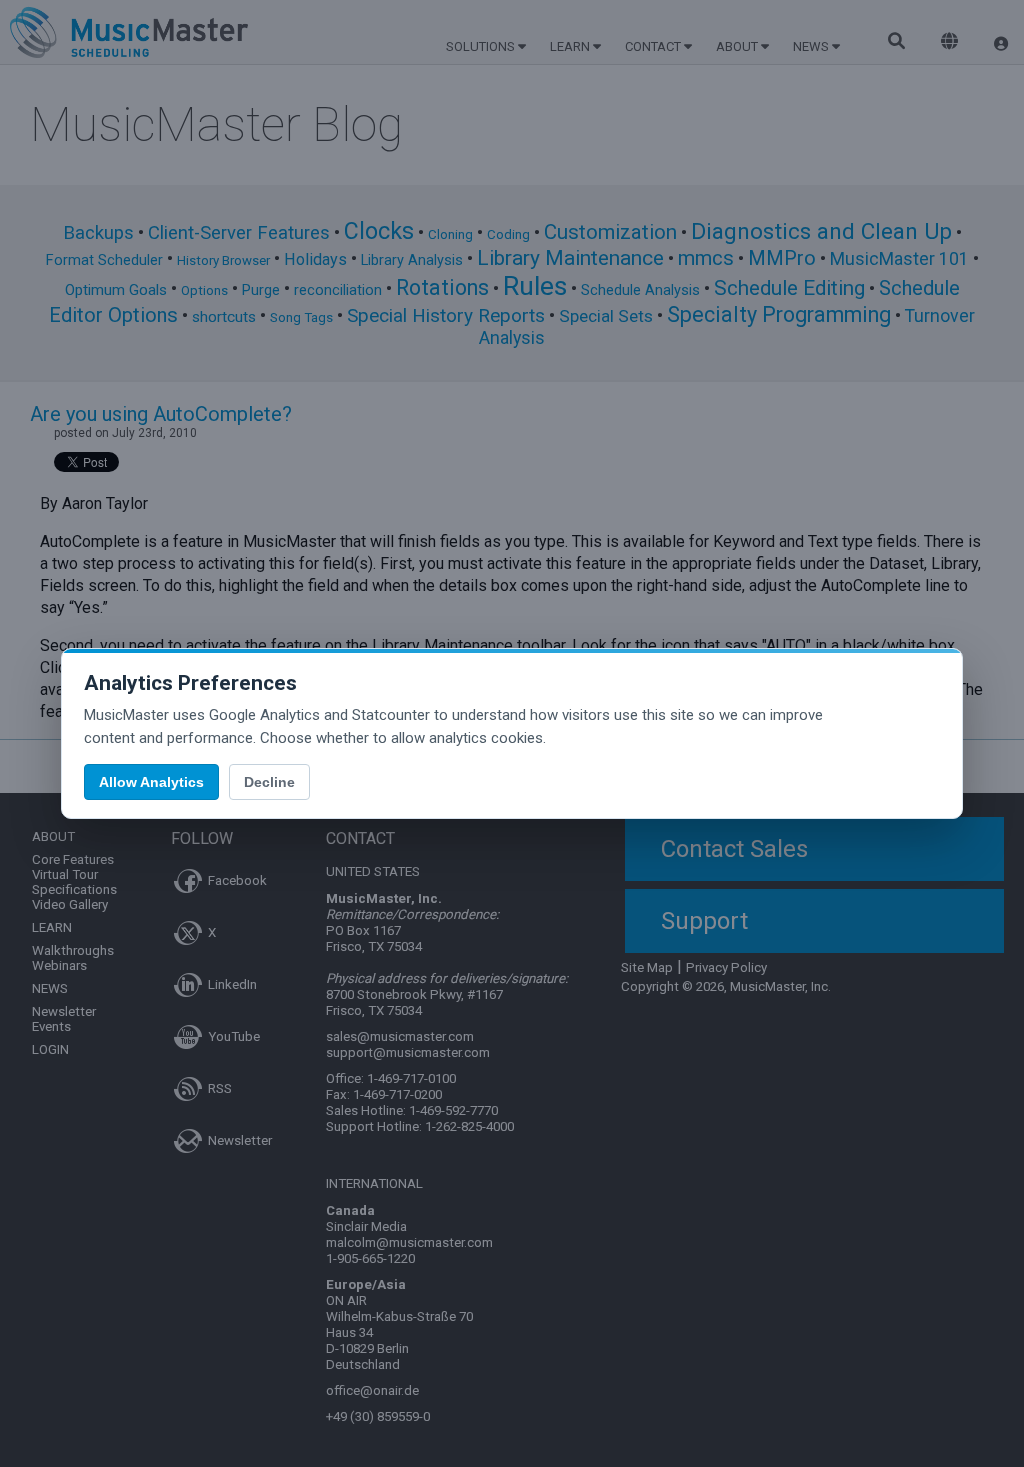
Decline (269, 782)
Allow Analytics (151, 782)
